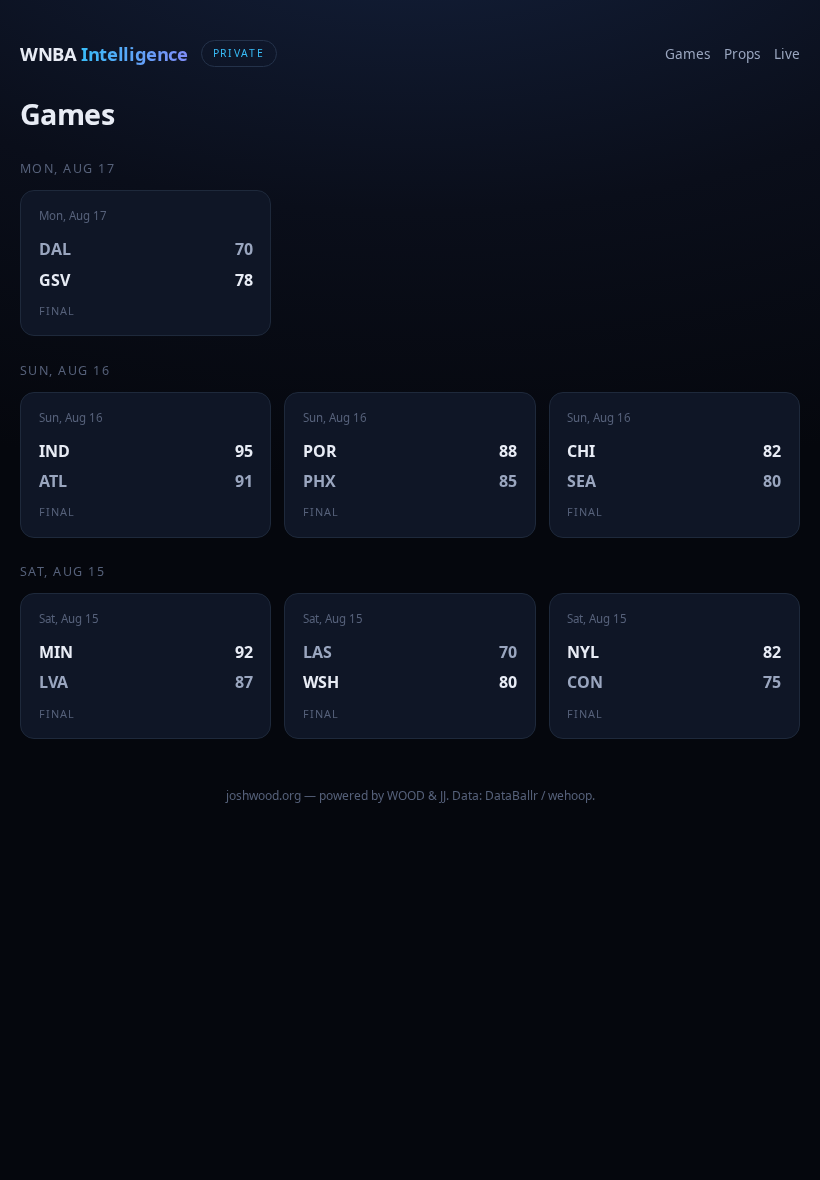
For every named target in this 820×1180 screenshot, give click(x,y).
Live (787, 53)
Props (742, 53)
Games (688, 53)
